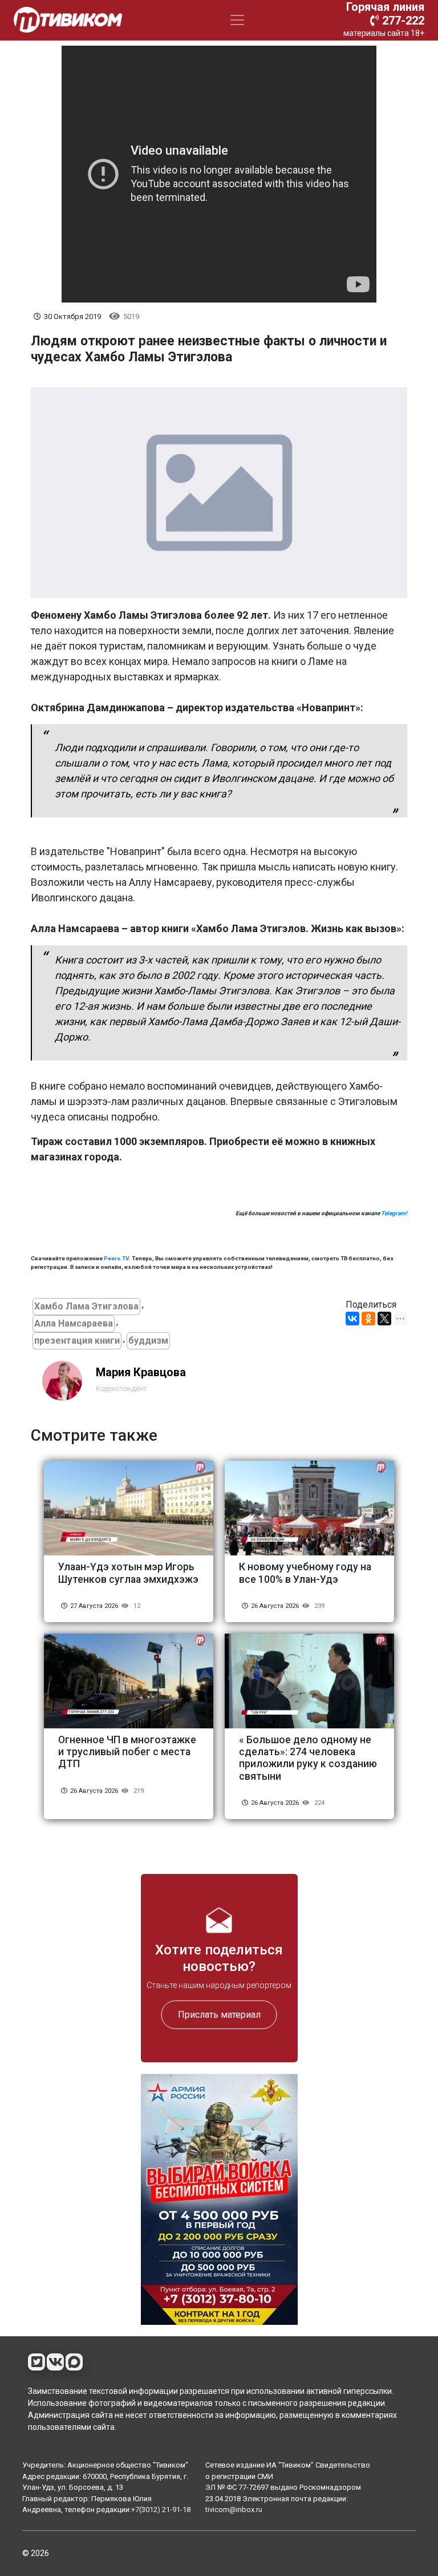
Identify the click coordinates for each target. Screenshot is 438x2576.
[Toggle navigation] (237, 20)
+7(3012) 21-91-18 (161, 2510)
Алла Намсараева (74, 1323)
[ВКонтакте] (352, 1319)
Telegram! (394, 1213)
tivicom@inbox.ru (234, 2510)
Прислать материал (219, 2014)
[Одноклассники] (368, 1319)
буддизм (148, 1341)
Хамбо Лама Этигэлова (86, 1306)
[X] (384, 1319)
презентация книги (77, 1341)
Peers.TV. (117, 1258)
